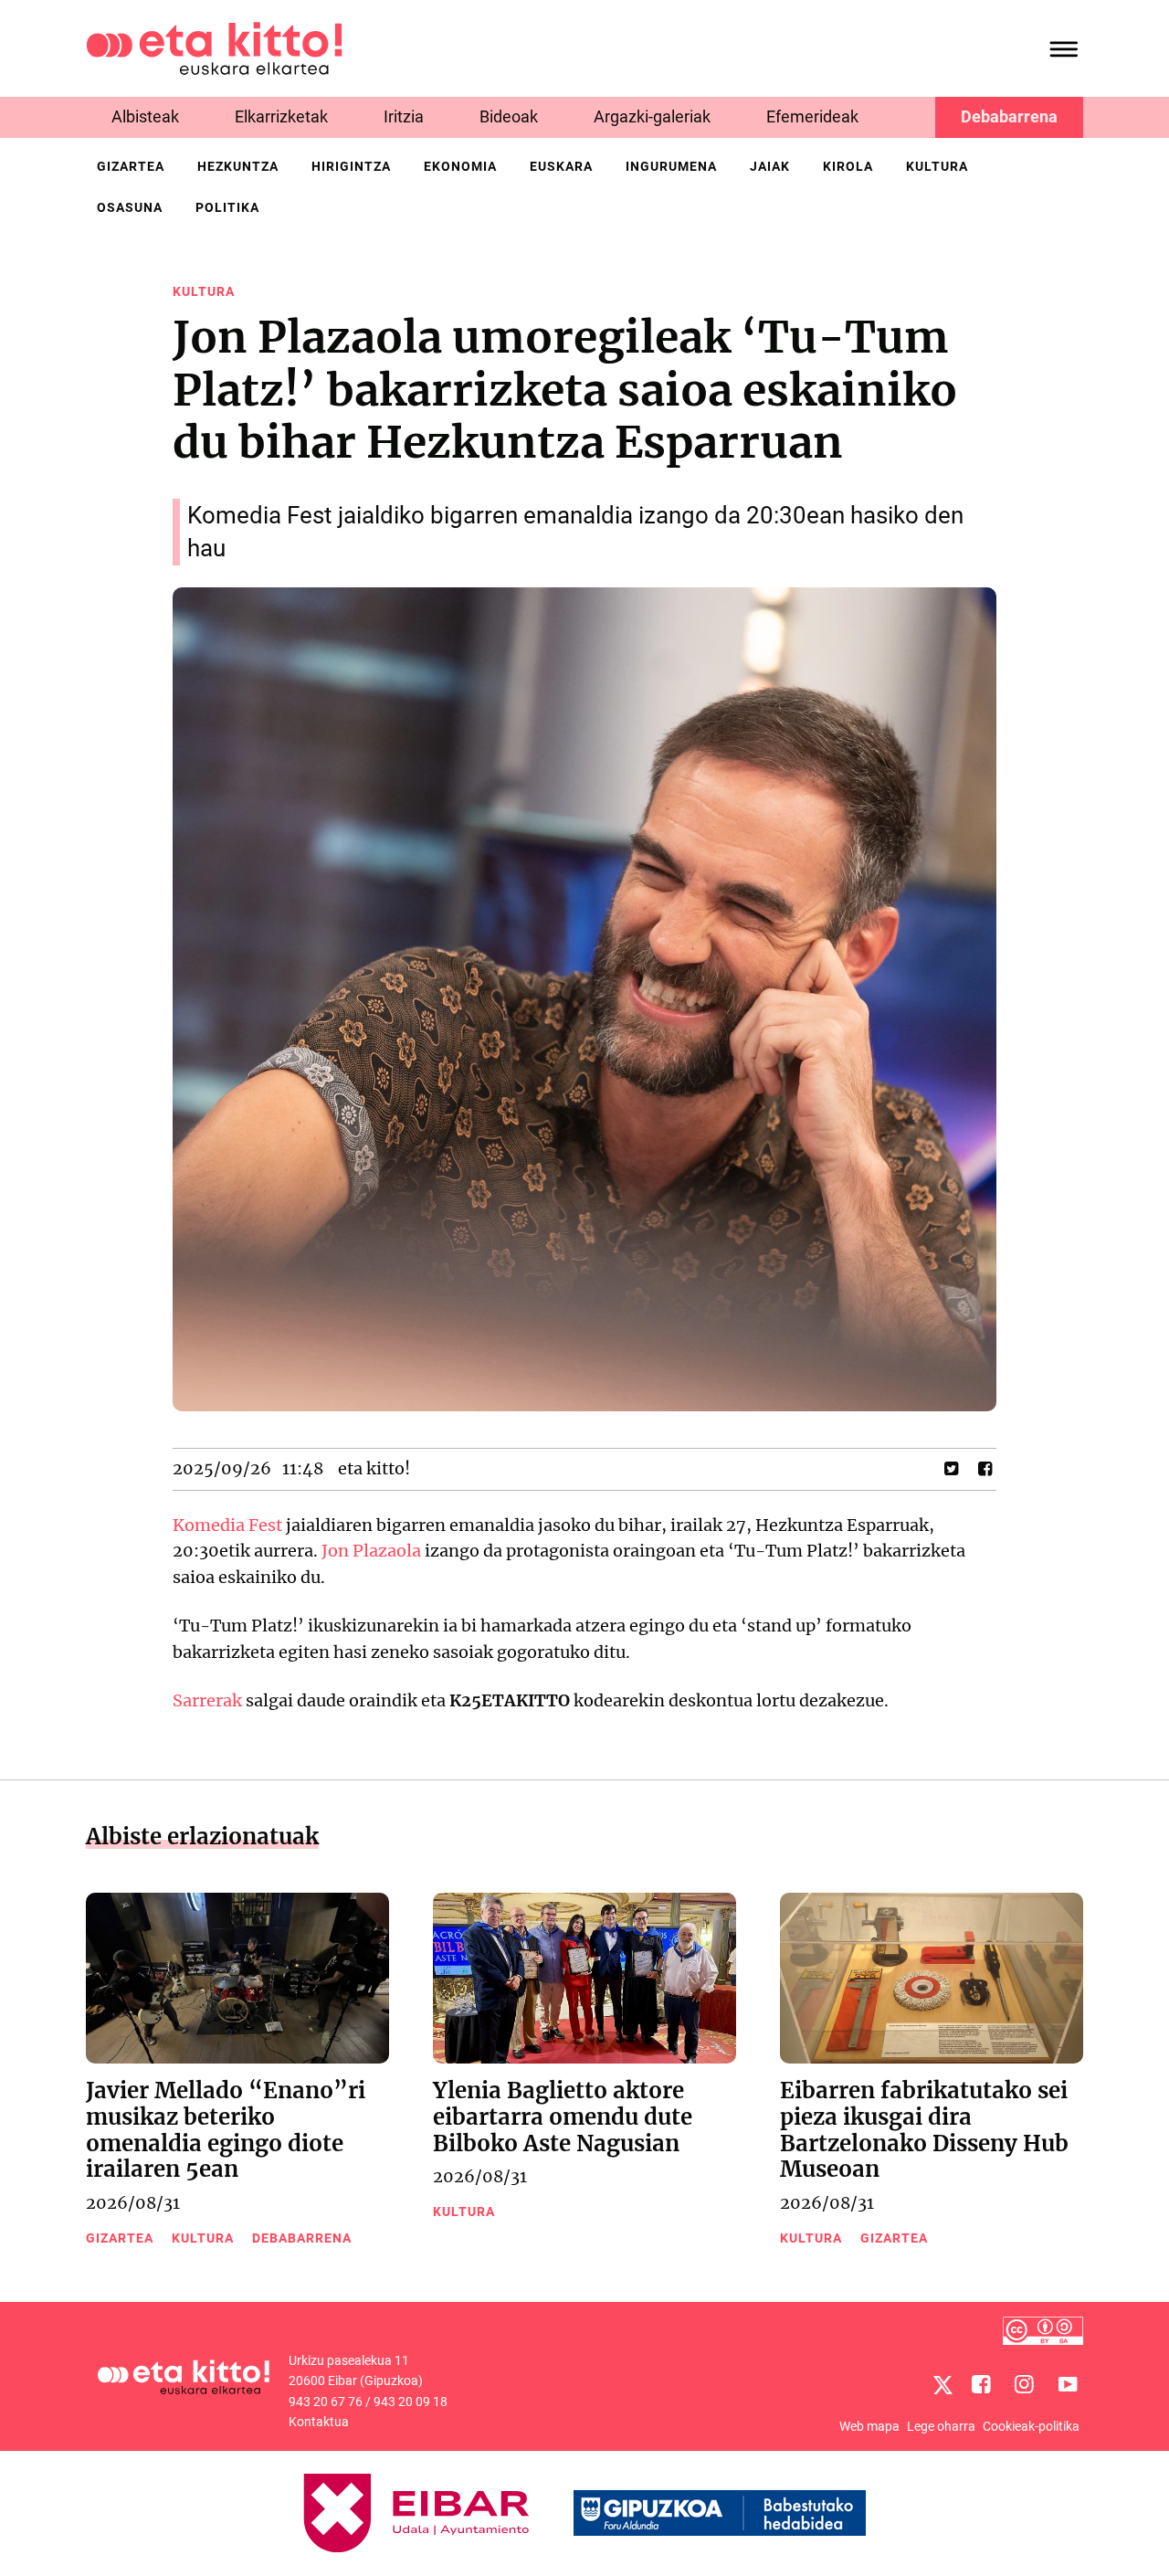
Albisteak (145, 116)
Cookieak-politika (1031, 2426)
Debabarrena (1009, 116)
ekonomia (460, 166)
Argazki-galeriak (652, 116)
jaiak (770, 166)
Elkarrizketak (281, 116)
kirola (848, 166)
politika (227, 207)
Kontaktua (319, 2422)
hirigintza (351, 166)
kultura (937, 166)
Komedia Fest (227, 1525)
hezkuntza (238, 166)
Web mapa (869, 2426)
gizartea (131, 166)
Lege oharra (941, 2426)
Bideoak (509, 116)
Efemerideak (812, 116)
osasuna (130, 207)
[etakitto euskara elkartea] (214, 47)
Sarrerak (207, 1700)
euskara (561, 166)
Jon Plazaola (371, 1551)
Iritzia (404, 116)
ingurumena (671, 166)
